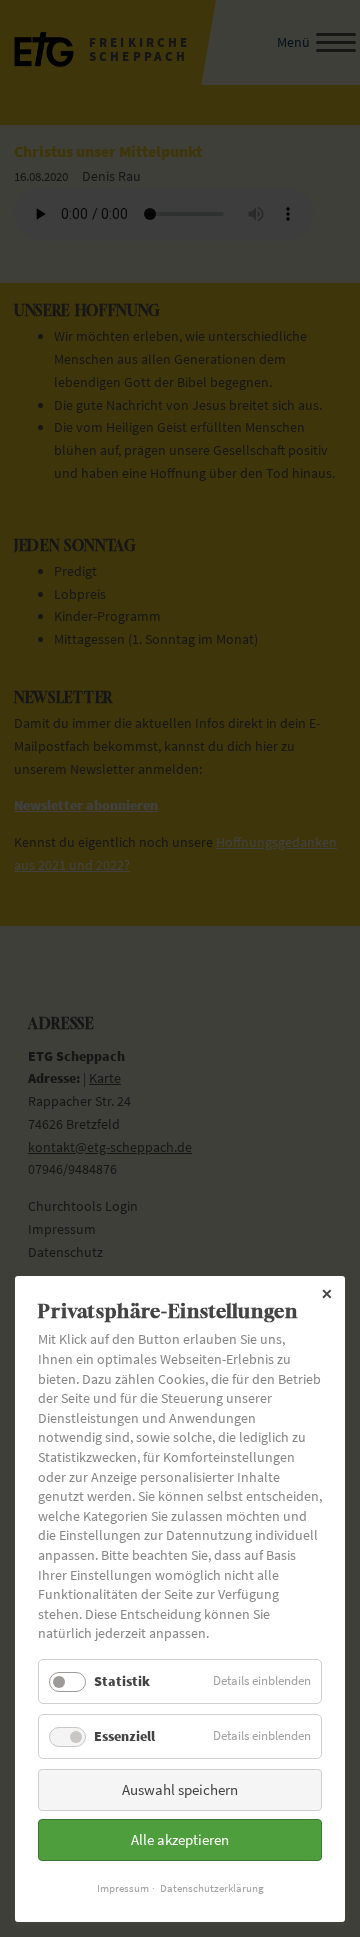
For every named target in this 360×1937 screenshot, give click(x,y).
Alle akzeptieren (180, 1839)
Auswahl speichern (180, 1789)
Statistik (122, 1681)
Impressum (123, 1888)
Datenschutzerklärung (212, 1888)
